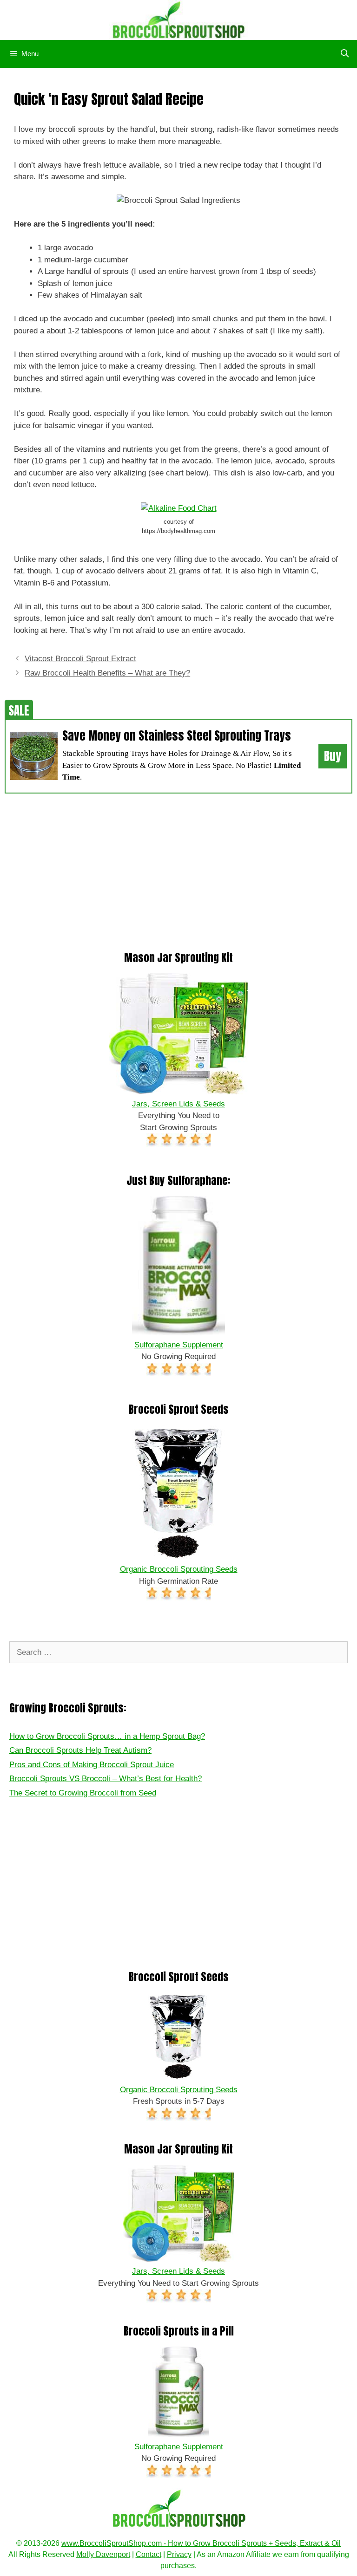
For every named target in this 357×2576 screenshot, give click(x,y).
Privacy (179, 2554)
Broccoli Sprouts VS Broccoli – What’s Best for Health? (106, 1779)
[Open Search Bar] (344, 54)
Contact (149, 2554)
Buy (333, 756)
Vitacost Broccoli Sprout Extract (80, 659)
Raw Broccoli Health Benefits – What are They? (107, 673)
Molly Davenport (103, 2554)
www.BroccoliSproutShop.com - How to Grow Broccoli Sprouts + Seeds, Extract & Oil (201, 2543)
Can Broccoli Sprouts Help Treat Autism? (80, 1750)
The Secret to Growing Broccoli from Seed (83, 1793)
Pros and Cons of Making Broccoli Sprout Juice (92, 1765)
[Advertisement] (178, 868)
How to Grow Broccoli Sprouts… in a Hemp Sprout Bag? (107, 1736)
